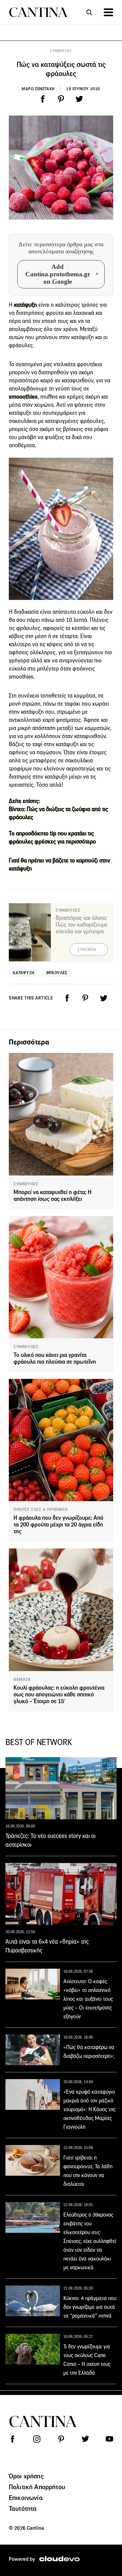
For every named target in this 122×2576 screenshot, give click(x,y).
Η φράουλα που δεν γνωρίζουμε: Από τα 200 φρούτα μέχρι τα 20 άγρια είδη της (58, 1525)
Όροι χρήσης (26, 2476)
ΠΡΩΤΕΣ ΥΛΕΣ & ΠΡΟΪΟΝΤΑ (41, 1510)
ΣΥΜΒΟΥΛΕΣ (61, 51)
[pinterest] (61, 99)
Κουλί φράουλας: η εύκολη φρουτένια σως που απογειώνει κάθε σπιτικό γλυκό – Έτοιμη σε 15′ (59, 1695)
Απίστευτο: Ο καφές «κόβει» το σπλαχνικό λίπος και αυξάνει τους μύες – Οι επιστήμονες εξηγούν (88, 1999)
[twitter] (79, 99)
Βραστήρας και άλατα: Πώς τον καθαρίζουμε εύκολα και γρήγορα (82, 925)
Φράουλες (57, 973)
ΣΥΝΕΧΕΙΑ (87, 950)
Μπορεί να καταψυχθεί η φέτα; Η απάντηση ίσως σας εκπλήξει (53, 1196)
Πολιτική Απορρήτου (37, 2487)
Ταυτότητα (23, 2508)
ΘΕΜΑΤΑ (22, 1680)
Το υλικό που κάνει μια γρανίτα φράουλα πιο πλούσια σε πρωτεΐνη (55, 1358)
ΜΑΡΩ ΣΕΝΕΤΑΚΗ (38, 89)
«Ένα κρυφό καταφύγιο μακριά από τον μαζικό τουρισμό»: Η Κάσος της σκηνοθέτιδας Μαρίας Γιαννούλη (89, 2109)
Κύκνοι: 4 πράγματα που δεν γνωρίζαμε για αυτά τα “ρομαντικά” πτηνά (90, 2307)
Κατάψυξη (24, 973)
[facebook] (43, 99)
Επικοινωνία (26, 2498)
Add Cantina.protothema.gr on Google (58, 274)
